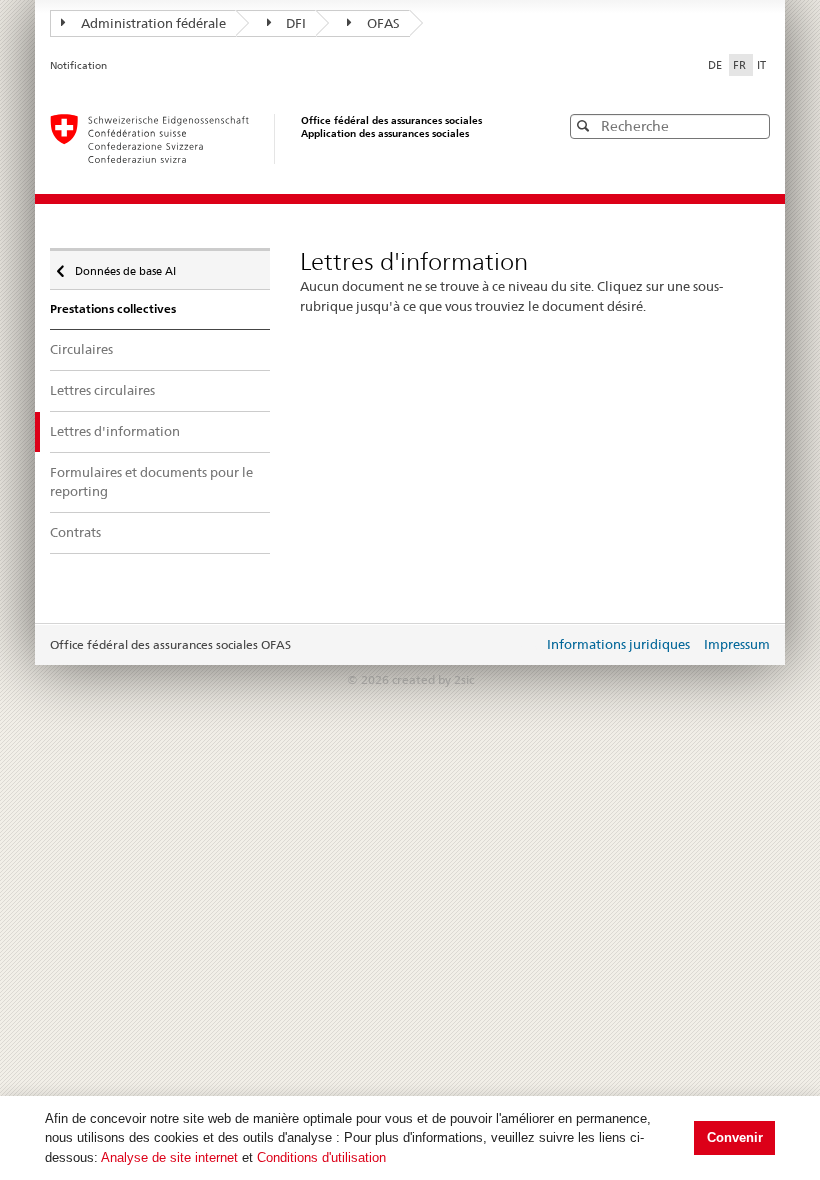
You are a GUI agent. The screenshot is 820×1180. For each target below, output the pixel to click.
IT (761, 65)
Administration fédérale (153, 23)
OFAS (383, 23)
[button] (753, 125)
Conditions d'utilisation (321, 1157)
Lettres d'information (115, 431)
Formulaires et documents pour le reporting (151, 482)
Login (524, 646)
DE (716, 65)
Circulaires (81, 349)
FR (741, 65)
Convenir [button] (735, 1137)
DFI (296, 23)
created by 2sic (433, 679)
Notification (78, 65)
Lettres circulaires (102, 390)
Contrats (75, 532)
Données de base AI (125, 266)
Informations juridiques (618, 644)
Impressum (737, 644)
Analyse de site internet (169, 1157)
